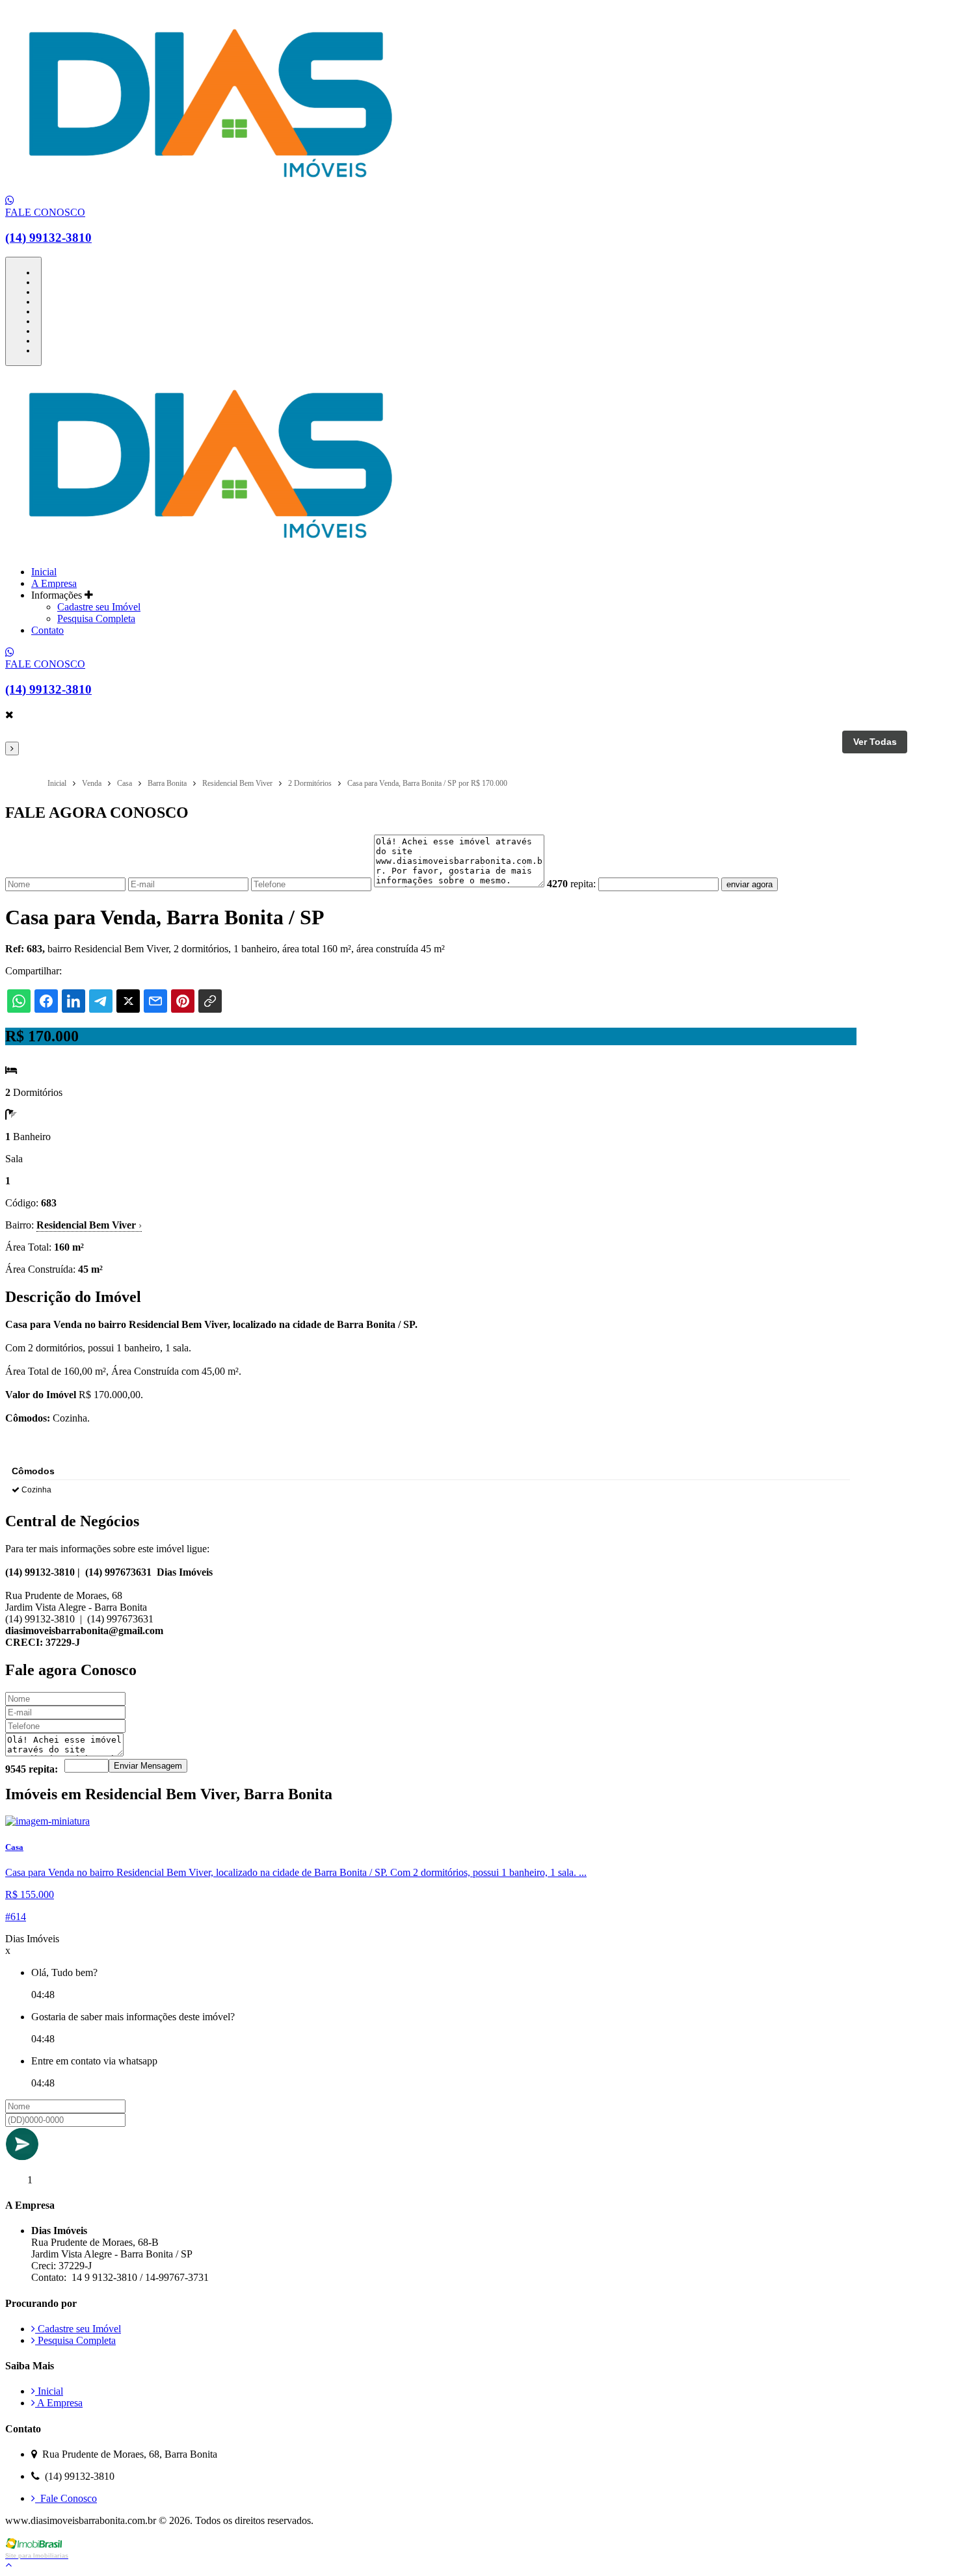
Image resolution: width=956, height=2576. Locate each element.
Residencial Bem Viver (89, 1225)
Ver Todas (875, 742)
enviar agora (750, 884)
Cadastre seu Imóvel (99, 607)
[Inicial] (209, 189)
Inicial (44, 572)
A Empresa (54, 583)
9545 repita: (32, 1769)
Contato (47, 630)
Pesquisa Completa (96, 618)
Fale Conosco (66, 2498)
